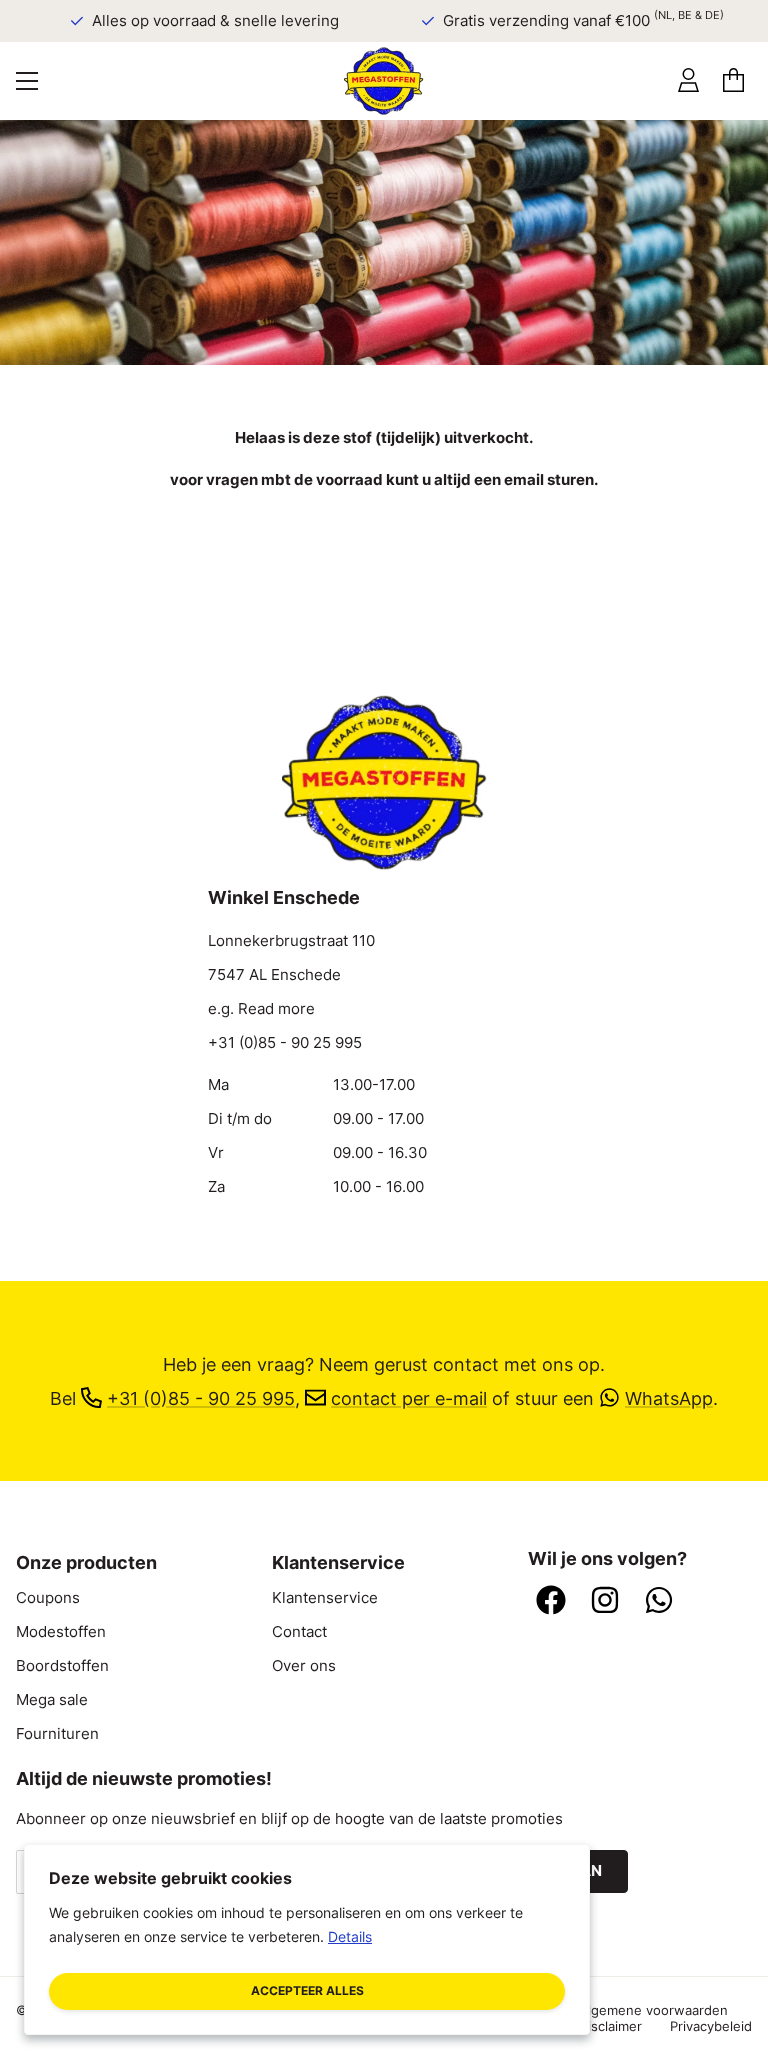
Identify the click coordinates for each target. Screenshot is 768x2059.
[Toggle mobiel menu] (27, 81)
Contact (299, 1632)
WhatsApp (669, 1398)
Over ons (304, 1666)
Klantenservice (325, 1598)
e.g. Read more (261, 1009)
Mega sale (52, 1700)
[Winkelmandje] (733, 81)
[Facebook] (551, 1602)
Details (350, 1936)
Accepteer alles (307, 1990)
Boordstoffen (62, 1666)
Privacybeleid (711, 2026)
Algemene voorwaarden (653, 2010)
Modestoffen (61, 1632)
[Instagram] (605, 1602)
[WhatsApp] (659, 1602)
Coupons (48, 1598)
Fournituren (57, 1734)
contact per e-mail (409, 1398)
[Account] (688, 81)
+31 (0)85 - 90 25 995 (285, 1043)
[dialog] (307, 1939)
